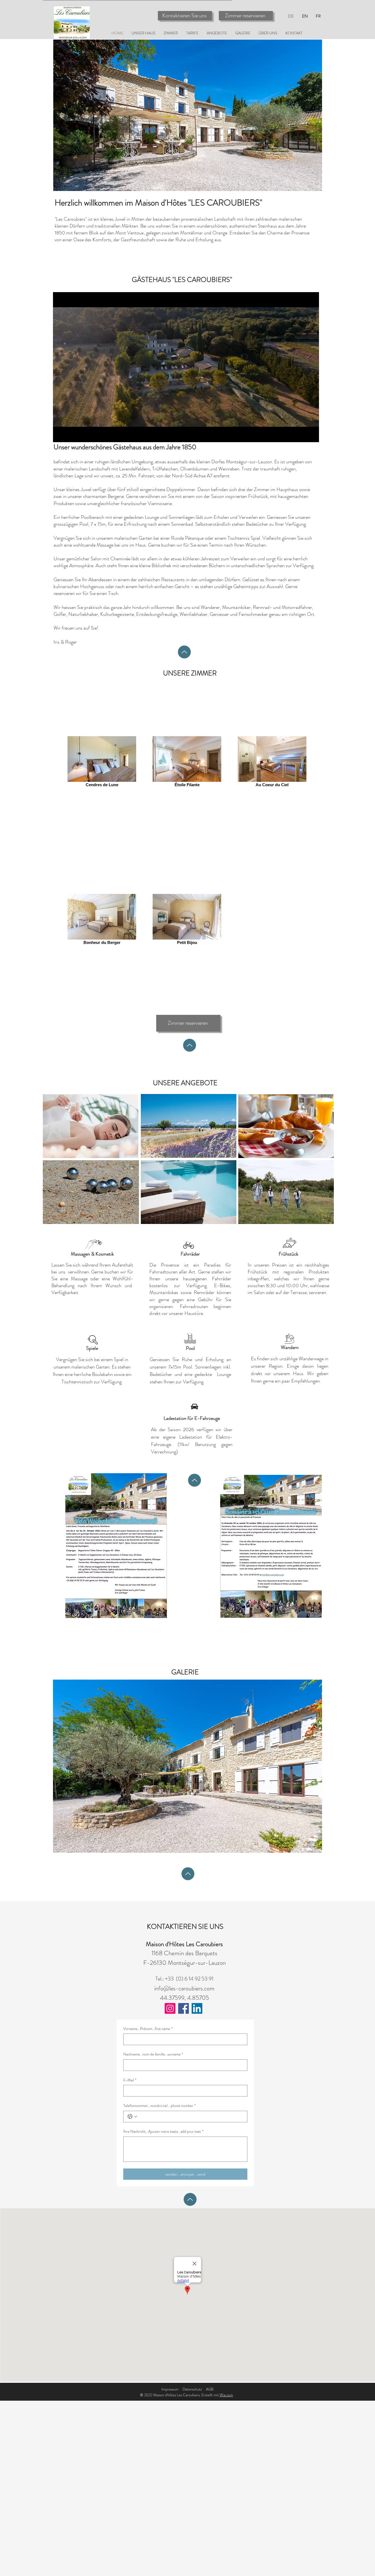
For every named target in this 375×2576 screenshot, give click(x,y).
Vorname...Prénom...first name (148, 2029)
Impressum (170, 2389)
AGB (210, 2389)
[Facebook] (184, 2008)
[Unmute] (69, 435)
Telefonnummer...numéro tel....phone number (159, 2106)
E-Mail (130, 2080)
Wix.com (226, 2395)
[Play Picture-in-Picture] (302, 435)
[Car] (194, 1407)
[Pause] (60, 435)
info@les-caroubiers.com (184, 1988)
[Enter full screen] (312, 435)
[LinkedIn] (197, 2008)
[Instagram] (170, 2008)
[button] (187, 1766)
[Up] (184, 652)
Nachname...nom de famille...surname (153, 2054)
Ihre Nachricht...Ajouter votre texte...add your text (163, 2132)
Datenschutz (192, 2389)
